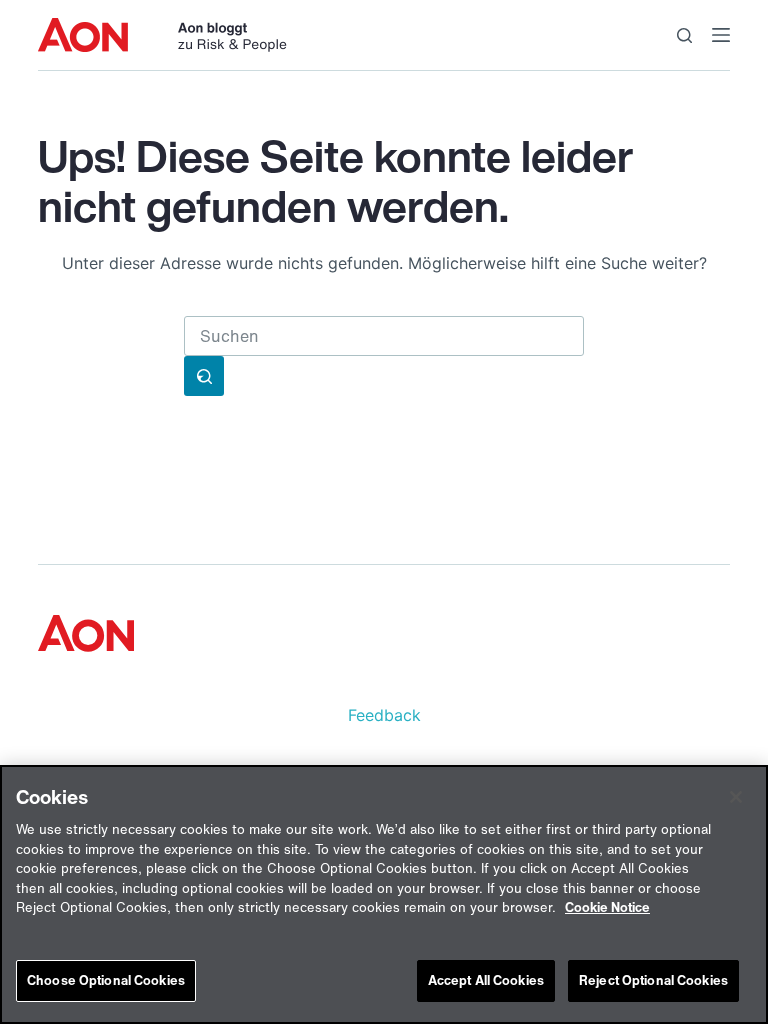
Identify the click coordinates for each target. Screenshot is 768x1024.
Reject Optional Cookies (653, 980)
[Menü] (721, 35)
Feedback (384, 715)
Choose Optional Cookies (106, 980)
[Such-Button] (204, 376)
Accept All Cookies (486, 980)
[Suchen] (684, 35)
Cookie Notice (607, 907)
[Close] (736, 797)
